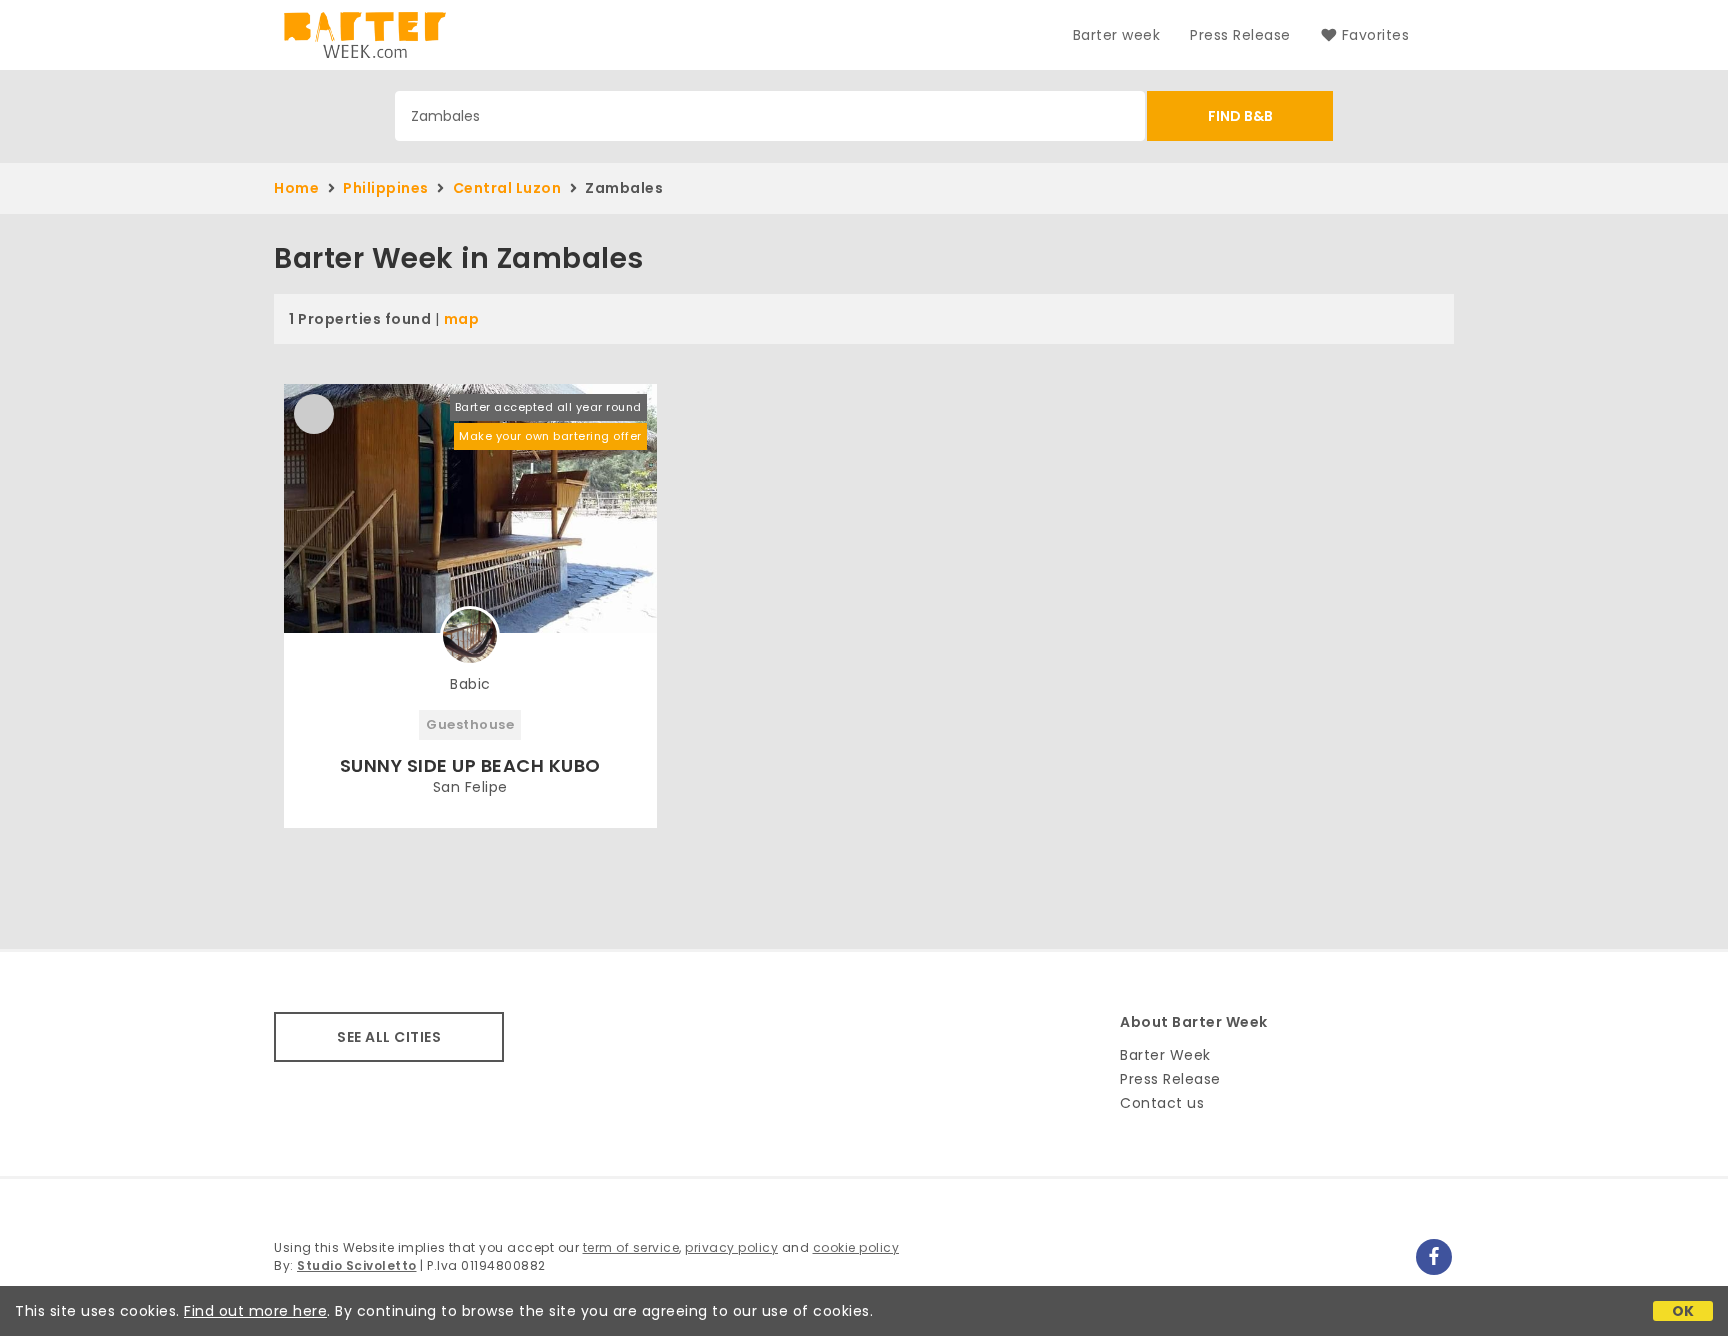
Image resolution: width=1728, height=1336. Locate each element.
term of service (631, 1247)
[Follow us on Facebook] (1434, 1257)
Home (296, 188)
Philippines (386, 188)
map (462, 319)
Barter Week (1165, 1055)
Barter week (1117, 35)
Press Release (1240, 35)
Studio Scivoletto (357, 1265)
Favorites (1375, 35)
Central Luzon (507, 188)
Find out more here (255, 1311)
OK (1683, 1311)
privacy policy (731, 1247)
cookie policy (856, 1247)
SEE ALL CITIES (389, 1037)
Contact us (1162, 1103)
